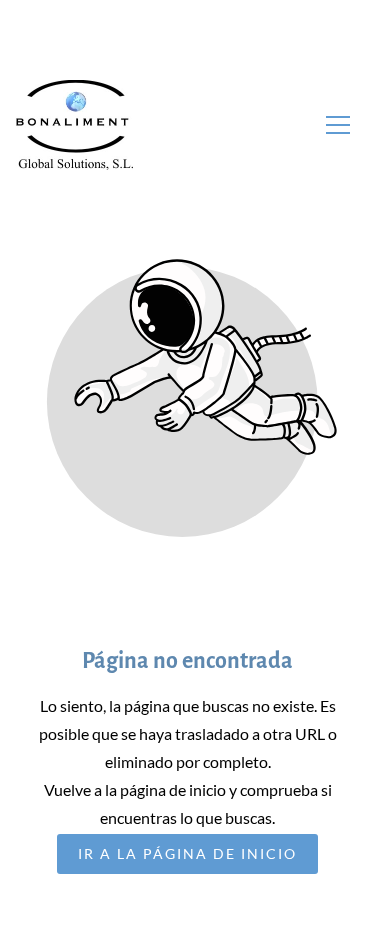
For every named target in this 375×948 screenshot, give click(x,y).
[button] (338, 125)
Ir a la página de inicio (187, 854)
